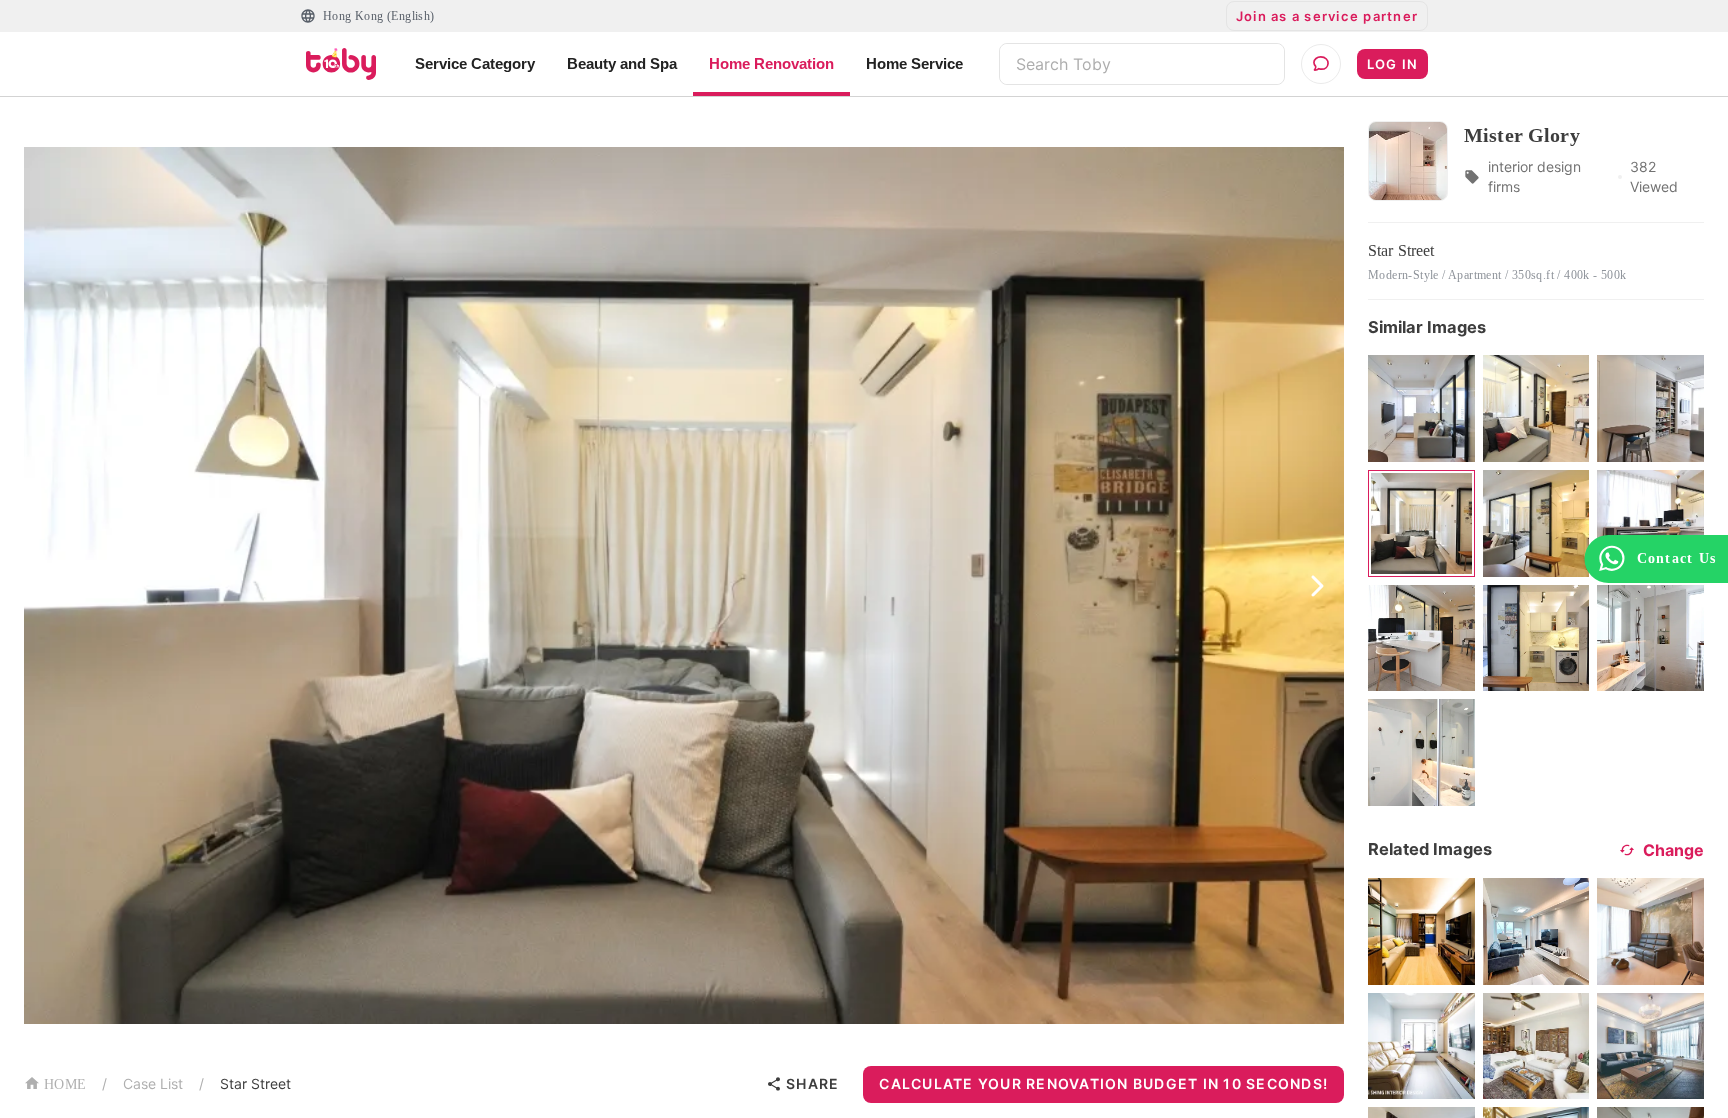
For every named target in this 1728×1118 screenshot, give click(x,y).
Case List (153, 1083)
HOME (65, 1084)
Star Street (255, 1083)
